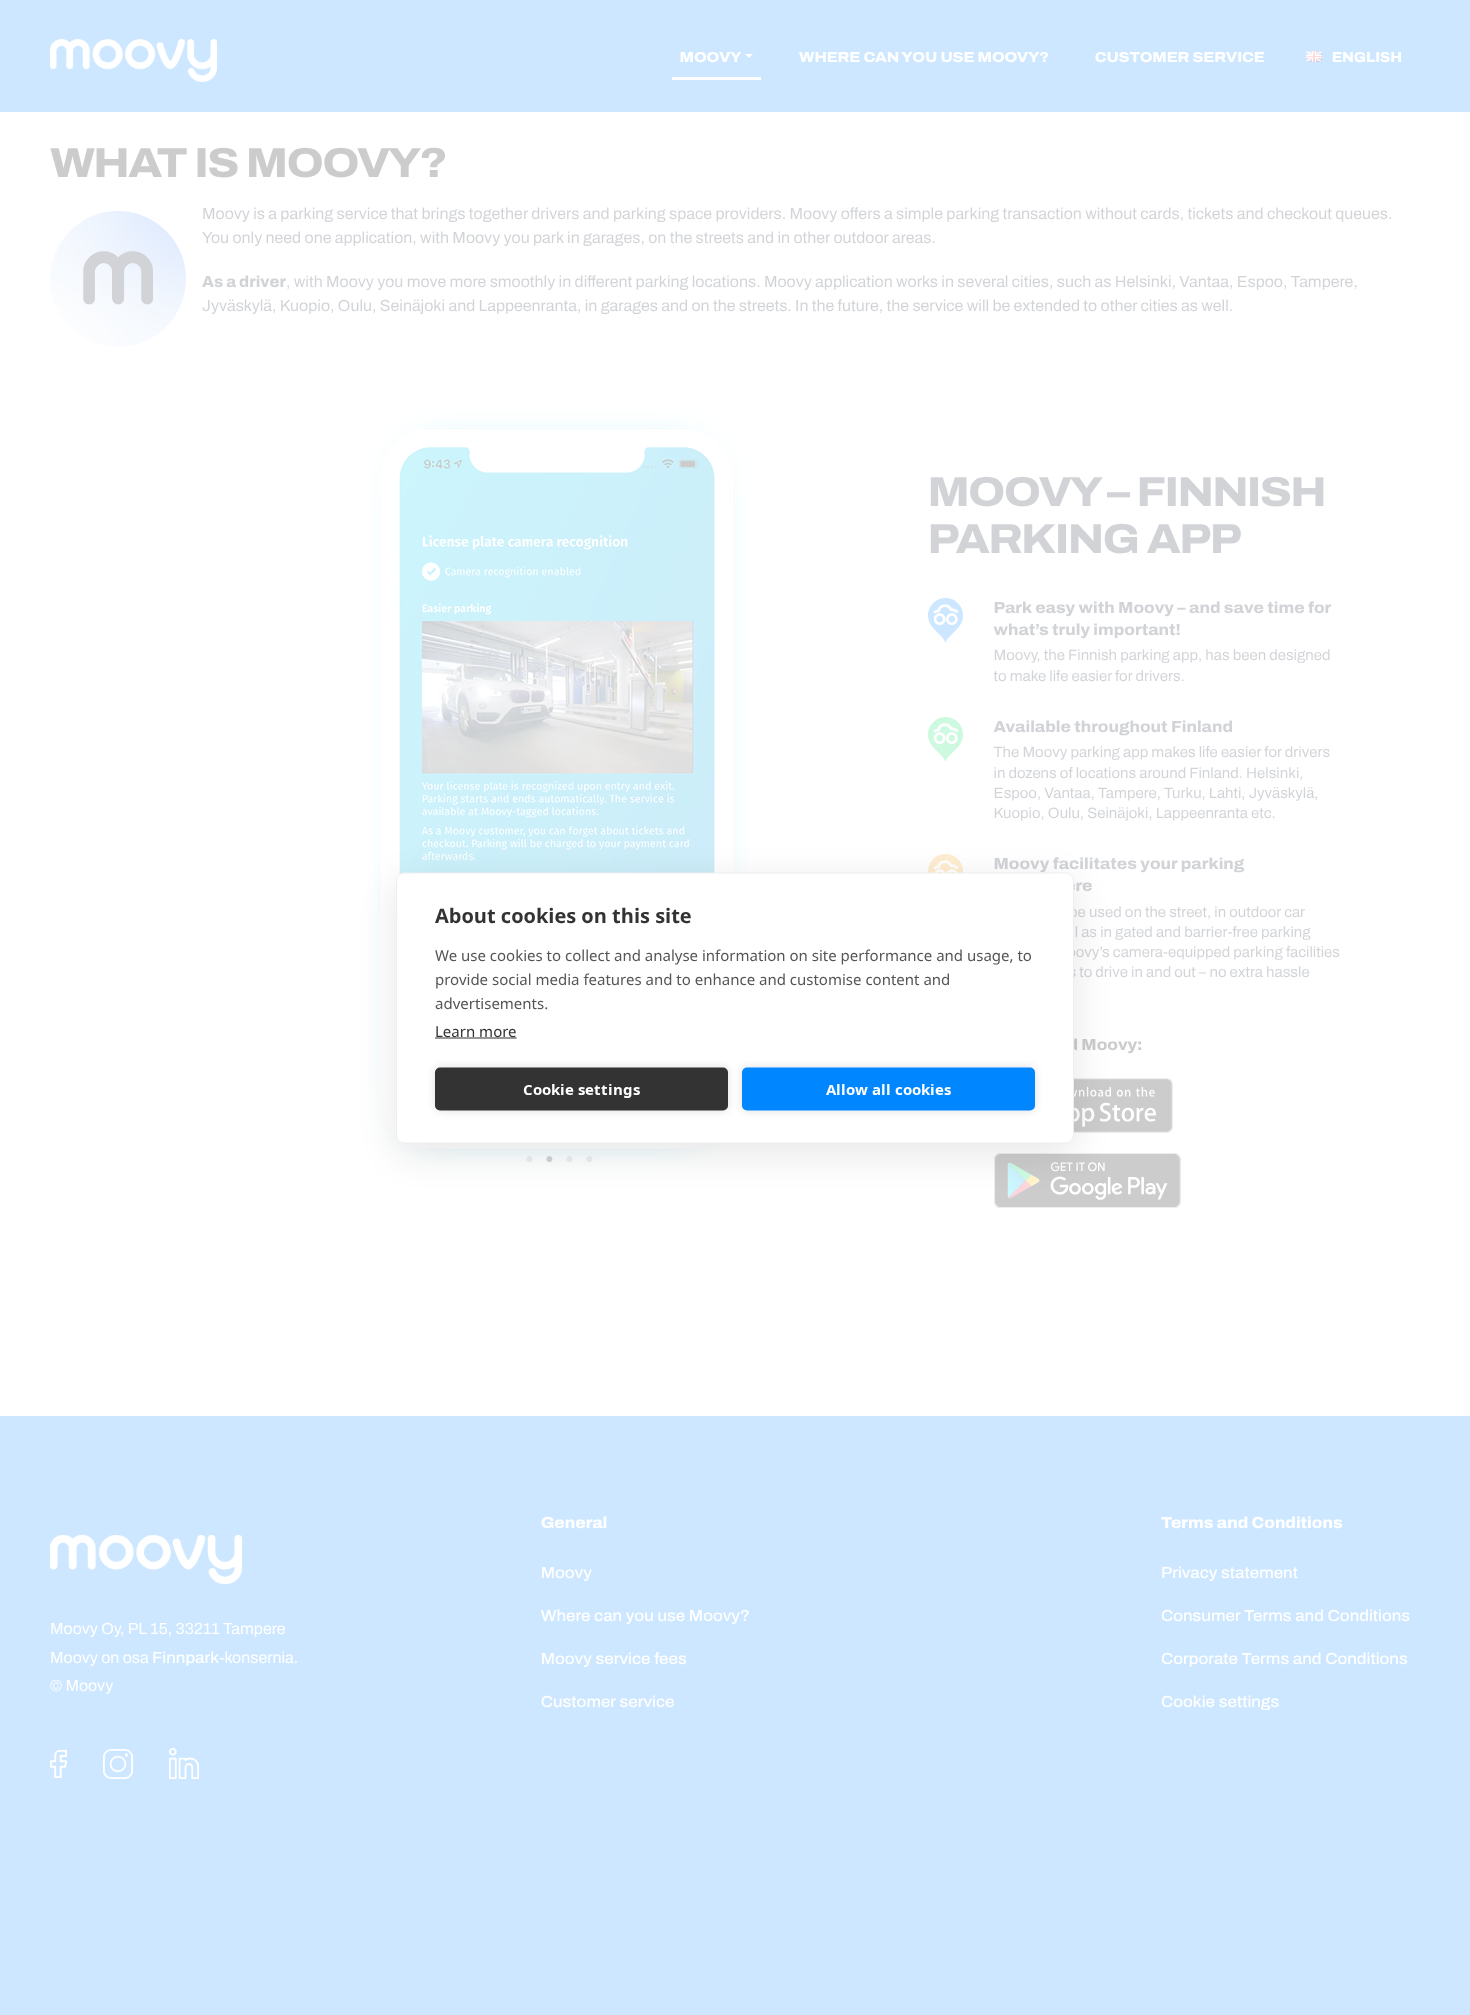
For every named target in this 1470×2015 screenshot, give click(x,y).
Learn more (476, 1031)
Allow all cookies (888, 1089)
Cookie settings (581, 1089)
